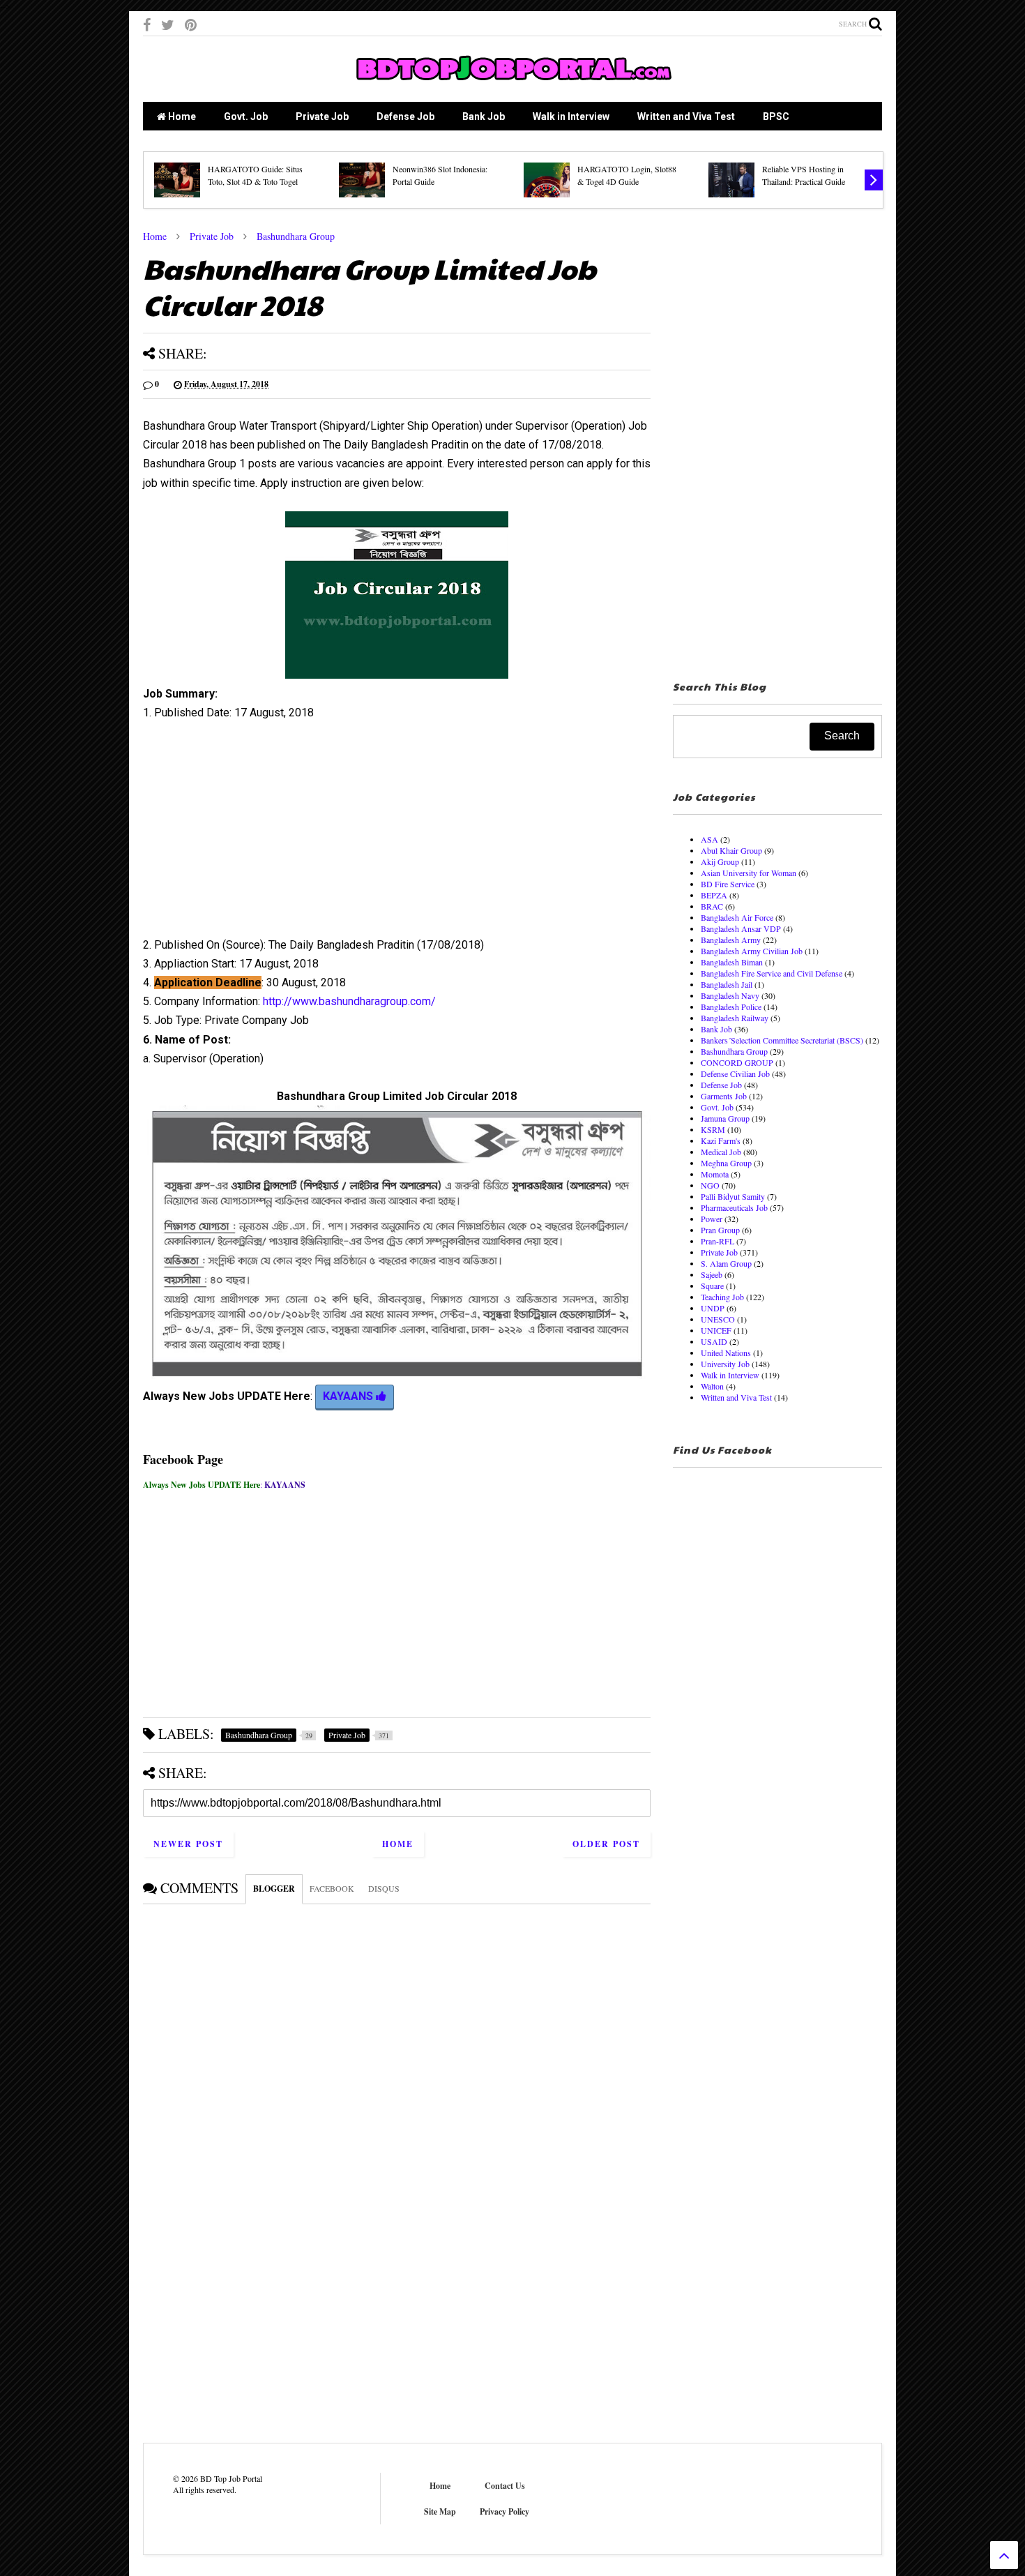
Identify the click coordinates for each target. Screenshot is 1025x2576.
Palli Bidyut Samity (733, 1196)
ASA (709, 839)
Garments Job (724, 1096)
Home (181, 116)
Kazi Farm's (721, 1140)
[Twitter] (168, 25)
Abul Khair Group (731, 850)
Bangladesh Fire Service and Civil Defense (772, 973)
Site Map (440, 2511)
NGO (710, 1185)
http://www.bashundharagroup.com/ (349, 1001)
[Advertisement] (397, 834)
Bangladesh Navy (730, 995)
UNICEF (716, 1330)
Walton (712, 1386)
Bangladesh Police (731, 1007)
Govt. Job (246, 116)
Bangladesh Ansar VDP (741, 928)
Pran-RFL (717, 1241)
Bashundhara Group (296, 236)
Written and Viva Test (686, 116)
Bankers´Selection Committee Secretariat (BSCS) (782, 1040)
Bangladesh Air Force (737, 917)
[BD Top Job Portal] (513, 84)
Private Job (322, 116)
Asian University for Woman (749, 873)
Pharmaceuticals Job (734, 1207)
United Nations (726, 1353)
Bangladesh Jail (727, 984)
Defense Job (405, 116)
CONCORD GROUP (737, 1062)
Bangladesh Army (731, 940)
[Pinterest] (191, 25)
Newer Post (188, 1844)
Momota (715, 1174)
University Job (725, 1364)
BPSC (776, 116)
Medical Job (721, 1152)
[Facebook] (147, 25)
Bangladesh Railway (735, 1018)
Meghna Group (726, 1163)
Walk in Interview (571, 116)
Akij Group (720, 861)
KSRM (713, 1129)
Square (712, 1286)
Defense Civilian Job (735, 1074)
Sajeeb (712, 1274)
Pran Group (720, 1230)
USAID (714, 1341)
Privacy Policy (504, 2511)
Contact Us (505, 2486)
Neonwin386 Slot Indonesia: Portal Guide (440, 175)
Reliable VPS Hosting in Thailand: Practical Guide (804, 175)
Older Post (606, 1844)
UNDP (713, 1308)
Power (712, 1219)
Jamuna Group (725, 1118)
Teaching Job (722, 1297)
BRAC (712, 906)
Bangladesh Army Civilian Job (752, 951)
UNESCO (718, 1319)
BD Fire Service (728, 884)
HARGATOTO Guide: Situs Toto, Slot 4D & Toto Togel (255, 175)
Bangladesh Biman (732, 962)
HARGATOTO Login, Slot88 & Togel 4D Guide (627, 175)
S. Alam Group (726, 1263)
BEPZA (714, 895)
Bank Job (484, 116)
